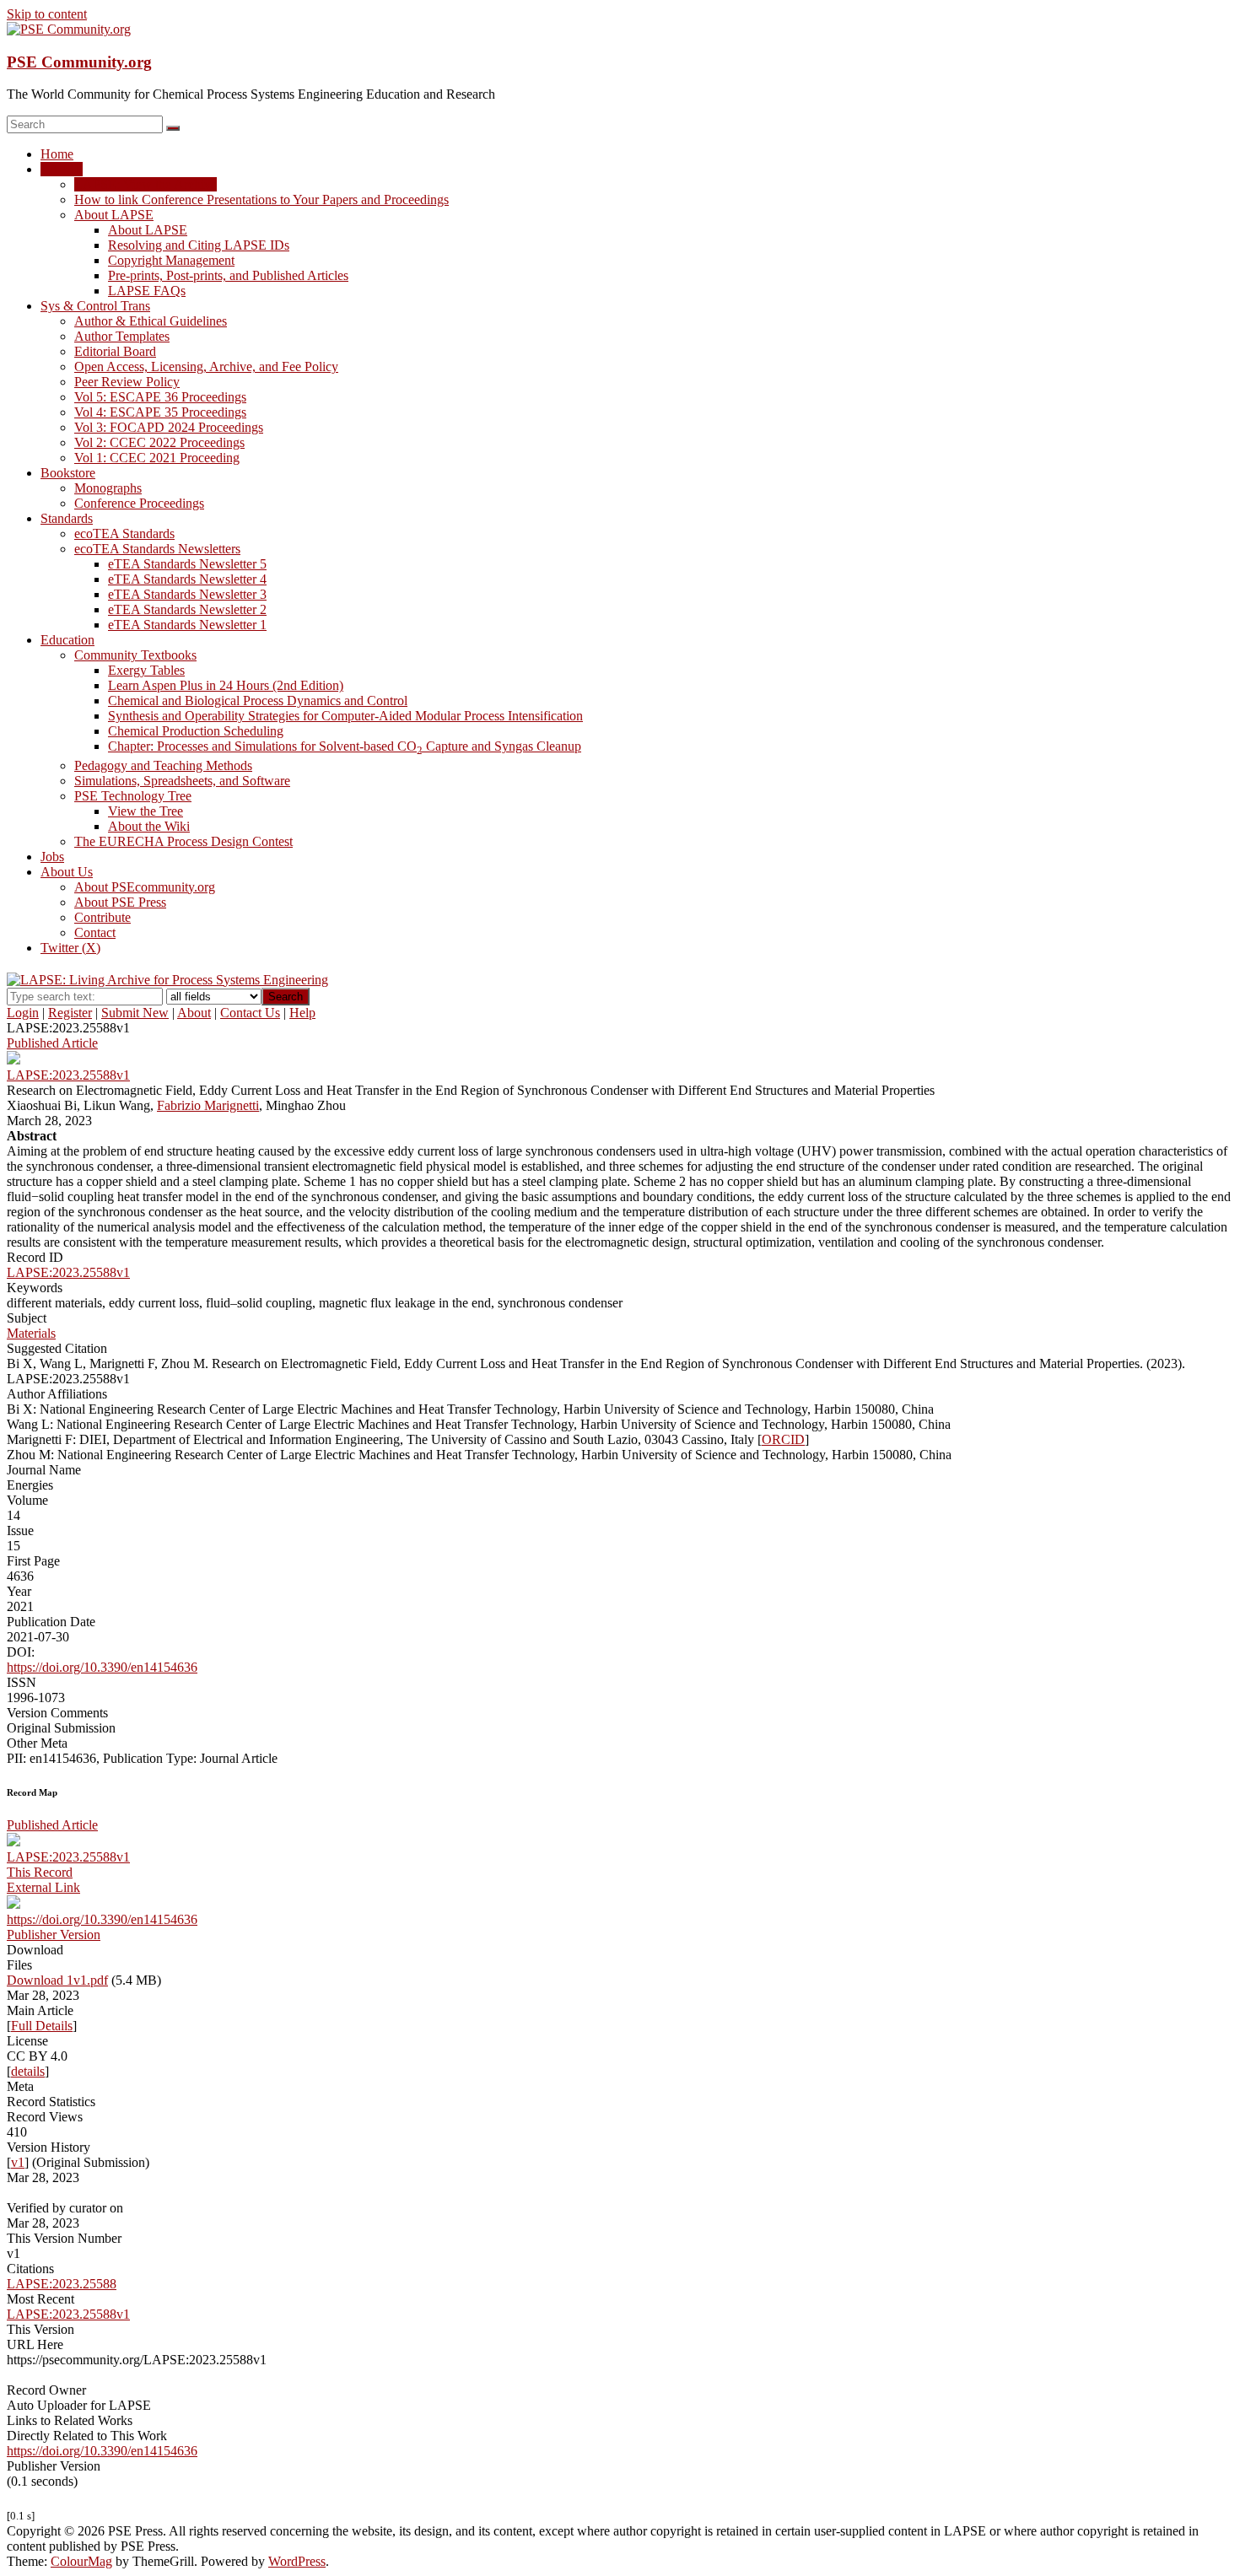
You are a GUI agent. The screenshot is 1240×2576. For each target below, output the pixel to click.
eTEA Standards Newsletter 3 (187, 594)
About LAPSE (114, 215)
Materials (31, 1333)
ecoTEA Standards (124, 534)
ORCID (783, 1439)
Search (286, 997)
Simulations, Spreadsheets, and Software (182, 781)
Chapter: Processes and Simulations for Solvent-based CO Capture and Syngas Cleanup (345, 746)
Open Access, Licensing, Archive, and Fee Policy (206, 366)
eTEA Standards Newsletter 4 (187, 579)
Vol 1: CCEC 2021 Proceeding (157, 458)
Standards (67, 518)
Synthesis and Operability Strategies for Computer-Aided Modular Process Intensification (345, 716)
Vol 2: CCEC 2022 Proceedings (159, 442)
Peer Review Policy (127, 382)
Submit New (135, 1013)
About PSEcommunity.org (145, 887)
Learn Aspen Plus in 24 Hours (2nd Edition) (226, 685)
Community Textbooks (135, 655)
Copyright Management (171, 260)
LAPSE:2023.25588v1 (68, 1272)
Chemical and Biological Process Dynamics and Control (258, 701)
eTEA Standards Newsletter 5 (187, 564)
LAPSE (62, 169)
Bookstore (68, 473)
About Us (67, 872)
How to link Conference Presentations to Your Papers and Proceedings (261, 199)
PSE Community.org (79, 62)
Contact (95, 932)
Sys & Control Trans (95, 306)
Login (23, 1013)
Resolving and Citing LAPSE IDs (199, 245)
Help (302, 1013)
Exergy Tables (146, 670)
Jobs (52, 857)
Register (70, 1013)
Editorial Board (115, 351)
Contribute (102, 917)
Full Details (42, 2026)
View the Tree (146, 811)
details (28, 2071)
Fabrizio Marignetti (208, 1105)
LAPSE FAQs (147, 291)
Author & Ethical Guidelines (151, 321)
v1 (18, 2162)
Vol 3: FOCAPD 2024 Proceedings (169, 427)
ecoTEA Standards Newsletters (157, 549)
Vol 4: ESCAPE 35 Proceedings (160, 412)
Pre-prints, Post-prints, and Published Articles (228, 275)
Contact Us (250, 1013)
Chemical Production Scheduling (196, 731)
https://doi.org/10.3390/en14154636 (102, 1667)
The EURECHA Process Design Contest (183, 841)
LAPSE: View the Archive (146, 184)
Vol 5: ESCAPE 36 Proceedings (160, 397)
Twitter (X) (70, 948)
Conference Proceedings (139, 503)
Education (67, 640)
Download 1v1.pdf (57, 1980)
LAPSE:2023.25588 (62, 2284)
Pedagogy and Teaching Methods (163, 765)
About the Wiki (149, 826)
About (194, 1013)
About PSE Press (120, 902)
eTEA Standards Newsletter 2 (187, 609)
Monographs (108, 488)
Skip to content (47, 14)
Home (57, 154)
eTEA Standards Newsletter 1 (187, 625)
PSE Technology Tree (133, 796)
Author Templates (122, 336)
